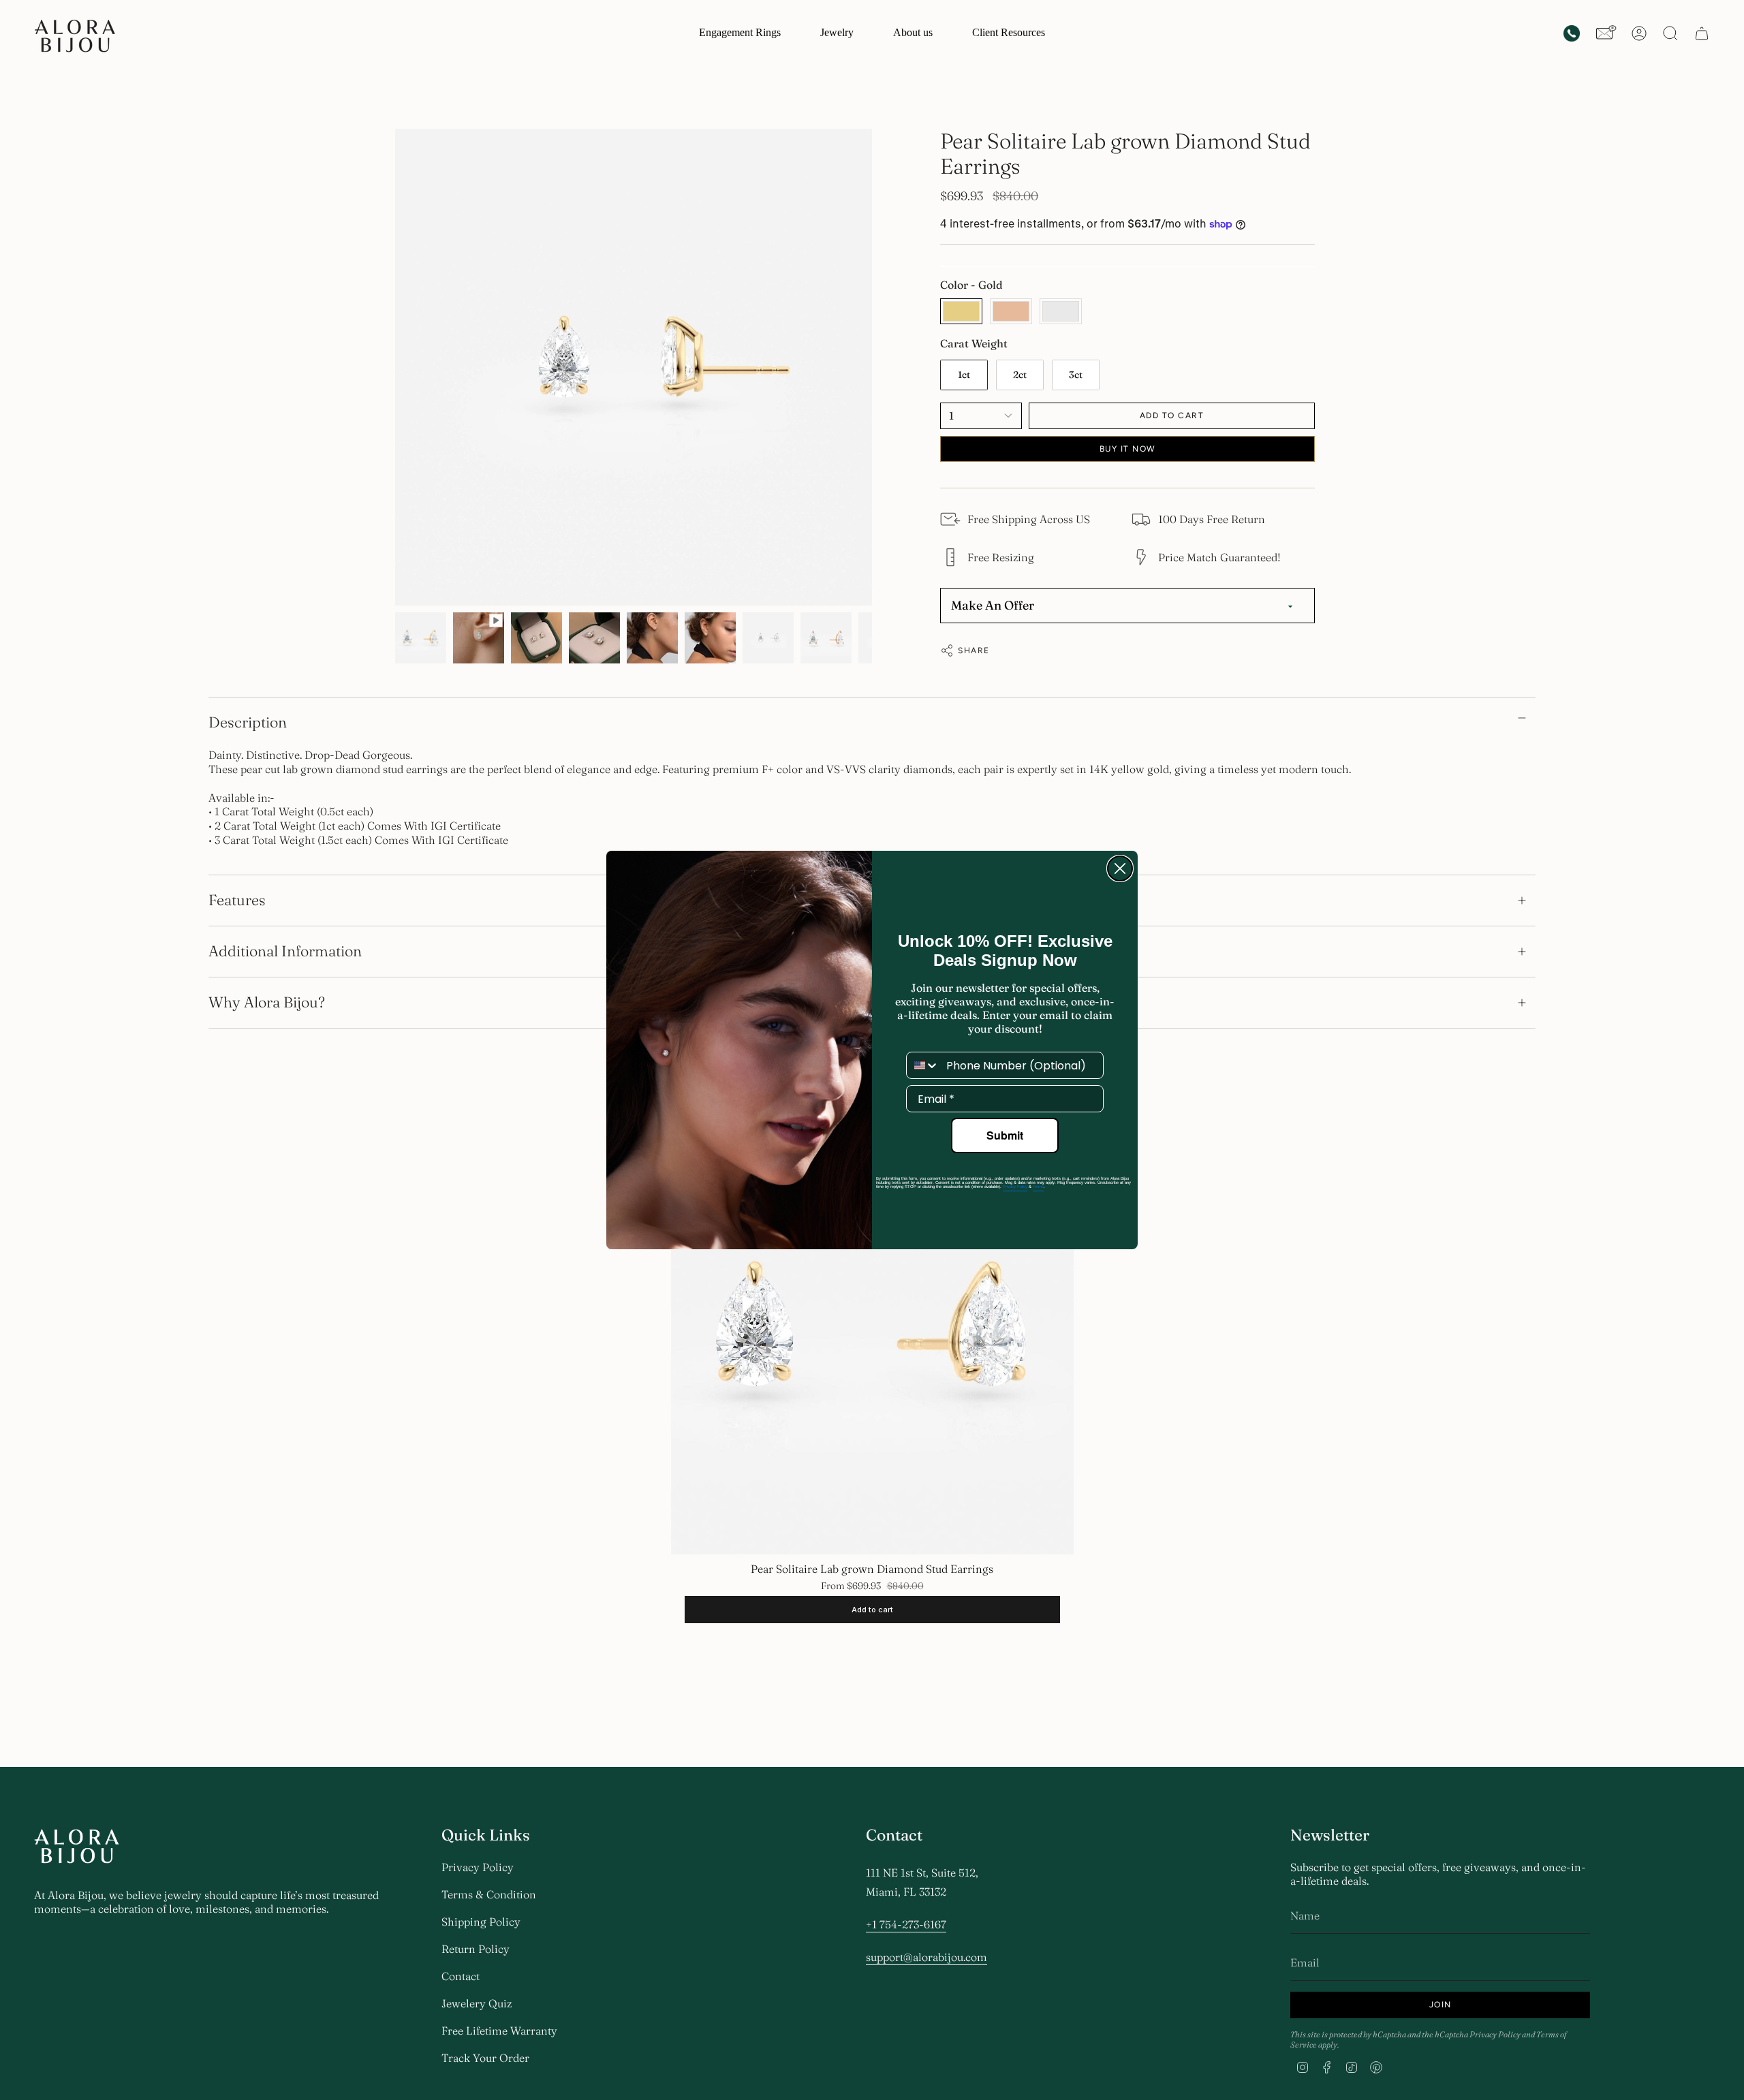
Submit (1005, 1135)
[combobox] (923, 1065)
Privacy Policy (1015, 1187)
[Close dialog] (1120, 868)
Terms (1038, 1187)
